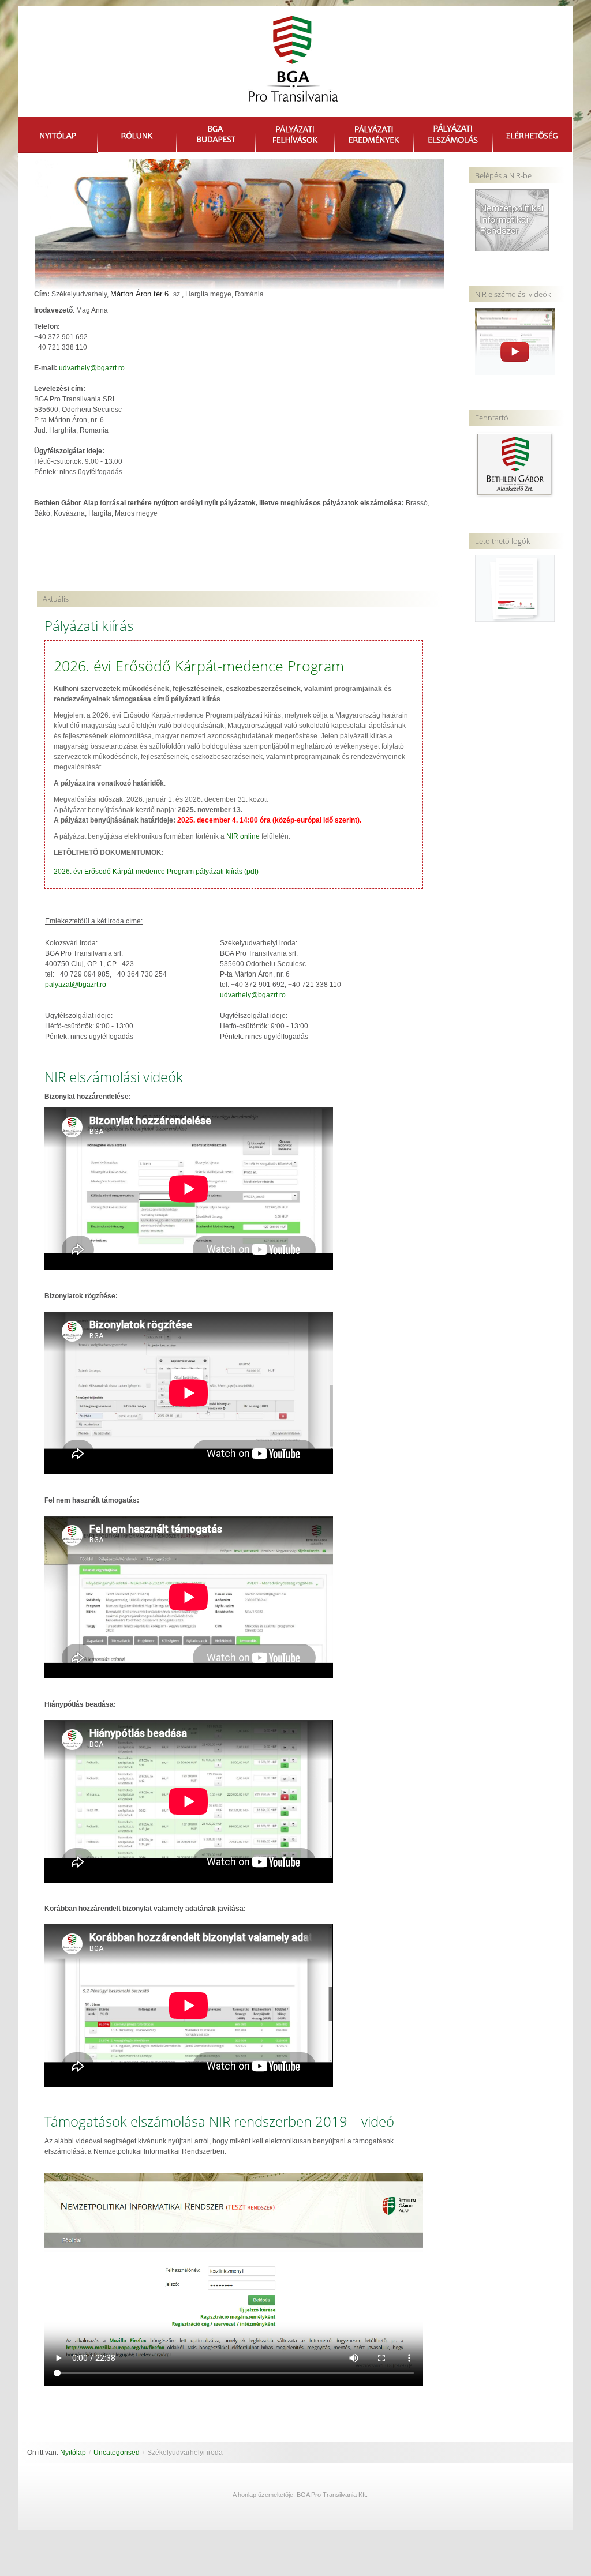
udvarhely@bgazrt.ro (92, 368)
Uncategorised (117, 2453)
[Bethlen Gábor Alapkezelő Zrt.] (515, 464)
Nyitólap (73, 2453)
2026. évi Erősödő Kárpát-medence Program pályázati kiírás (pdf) (156, 872)
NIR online (243, 836)
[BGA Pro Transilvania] (290, 64)
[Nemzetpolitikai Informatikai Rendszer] (512, 220)
